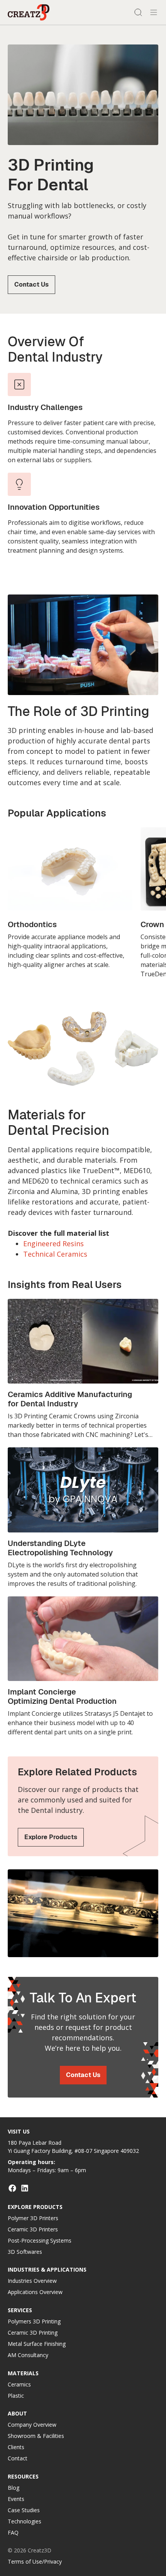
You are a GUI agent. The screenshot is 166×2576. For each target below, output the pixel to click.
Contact (18, 2458)
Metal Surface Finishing (37, 2344)
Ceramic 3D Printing (33, 2333)
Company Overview (32, 2425)
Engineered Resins (53, 1244)
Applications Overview (35, 2292)
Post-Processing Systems (40, 2240)
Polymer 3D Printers (33, 2218)
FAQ (13, 2532)
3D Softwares (25, 2252)
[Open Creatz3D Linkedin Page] (25, 2188)
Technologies (25, 2521)
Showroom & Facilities (36, 2436)
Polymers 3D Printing (34, 2321)
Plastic (16, 2396)
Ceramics (19, 2384)
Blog (14, 2488)
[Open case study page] (83, 1666)
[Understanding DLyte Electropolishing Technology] (83, 1518)
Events (16, 2499)
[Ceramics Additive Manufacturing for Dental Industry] (83, 1369)
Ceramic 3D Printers (33, 2229)
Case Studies (24, 2510)
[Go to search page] (138, 12)
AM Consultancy (28, 2355)
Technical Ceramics (55, 1254)
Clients (16, 2447)
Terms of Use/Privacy (35, 2561)
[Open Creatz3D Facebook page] (12, 2188)
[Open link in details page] (70, 898)
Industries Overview (32, 2281)
